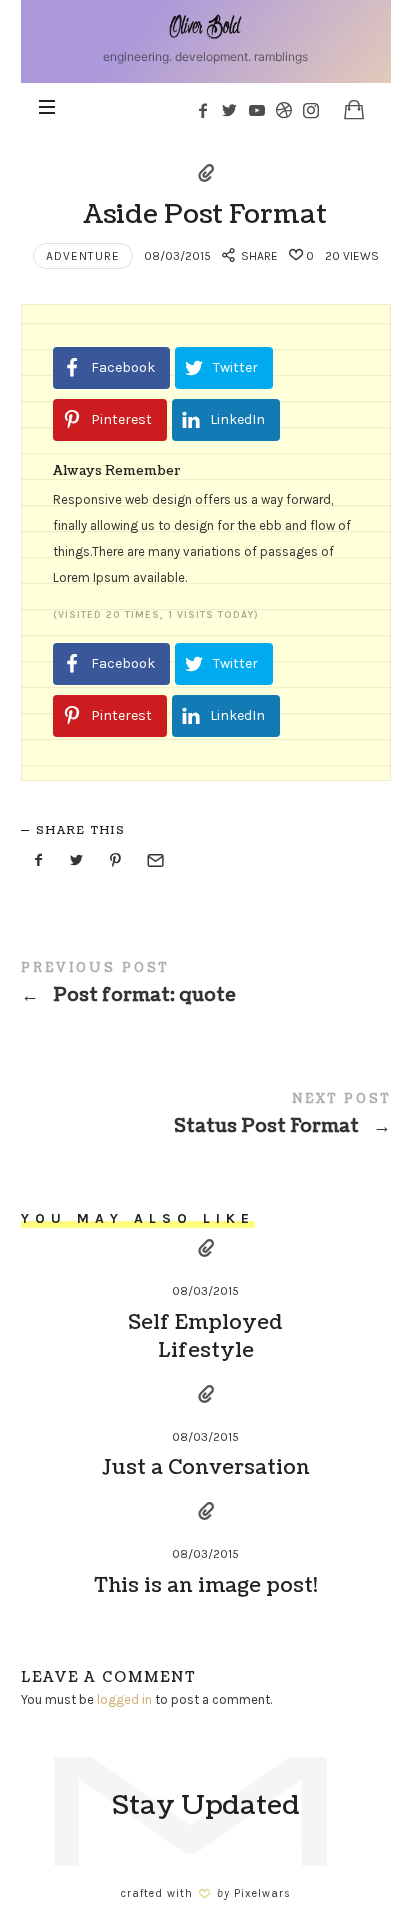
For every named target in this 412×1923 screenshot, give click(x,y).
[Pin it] (116, 861)
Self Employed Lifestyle (205, 1337)
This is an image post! (206, 1586)
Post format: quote (206, 987)
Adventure (83, 256)
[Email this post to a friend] (154, 861)
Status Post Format (206, 1118)
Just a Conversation (206, 1468)
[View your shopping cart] (354, 109)
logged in (124, 1699)
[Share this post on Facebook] (39, 861)
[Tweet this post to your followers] (77, 861)
